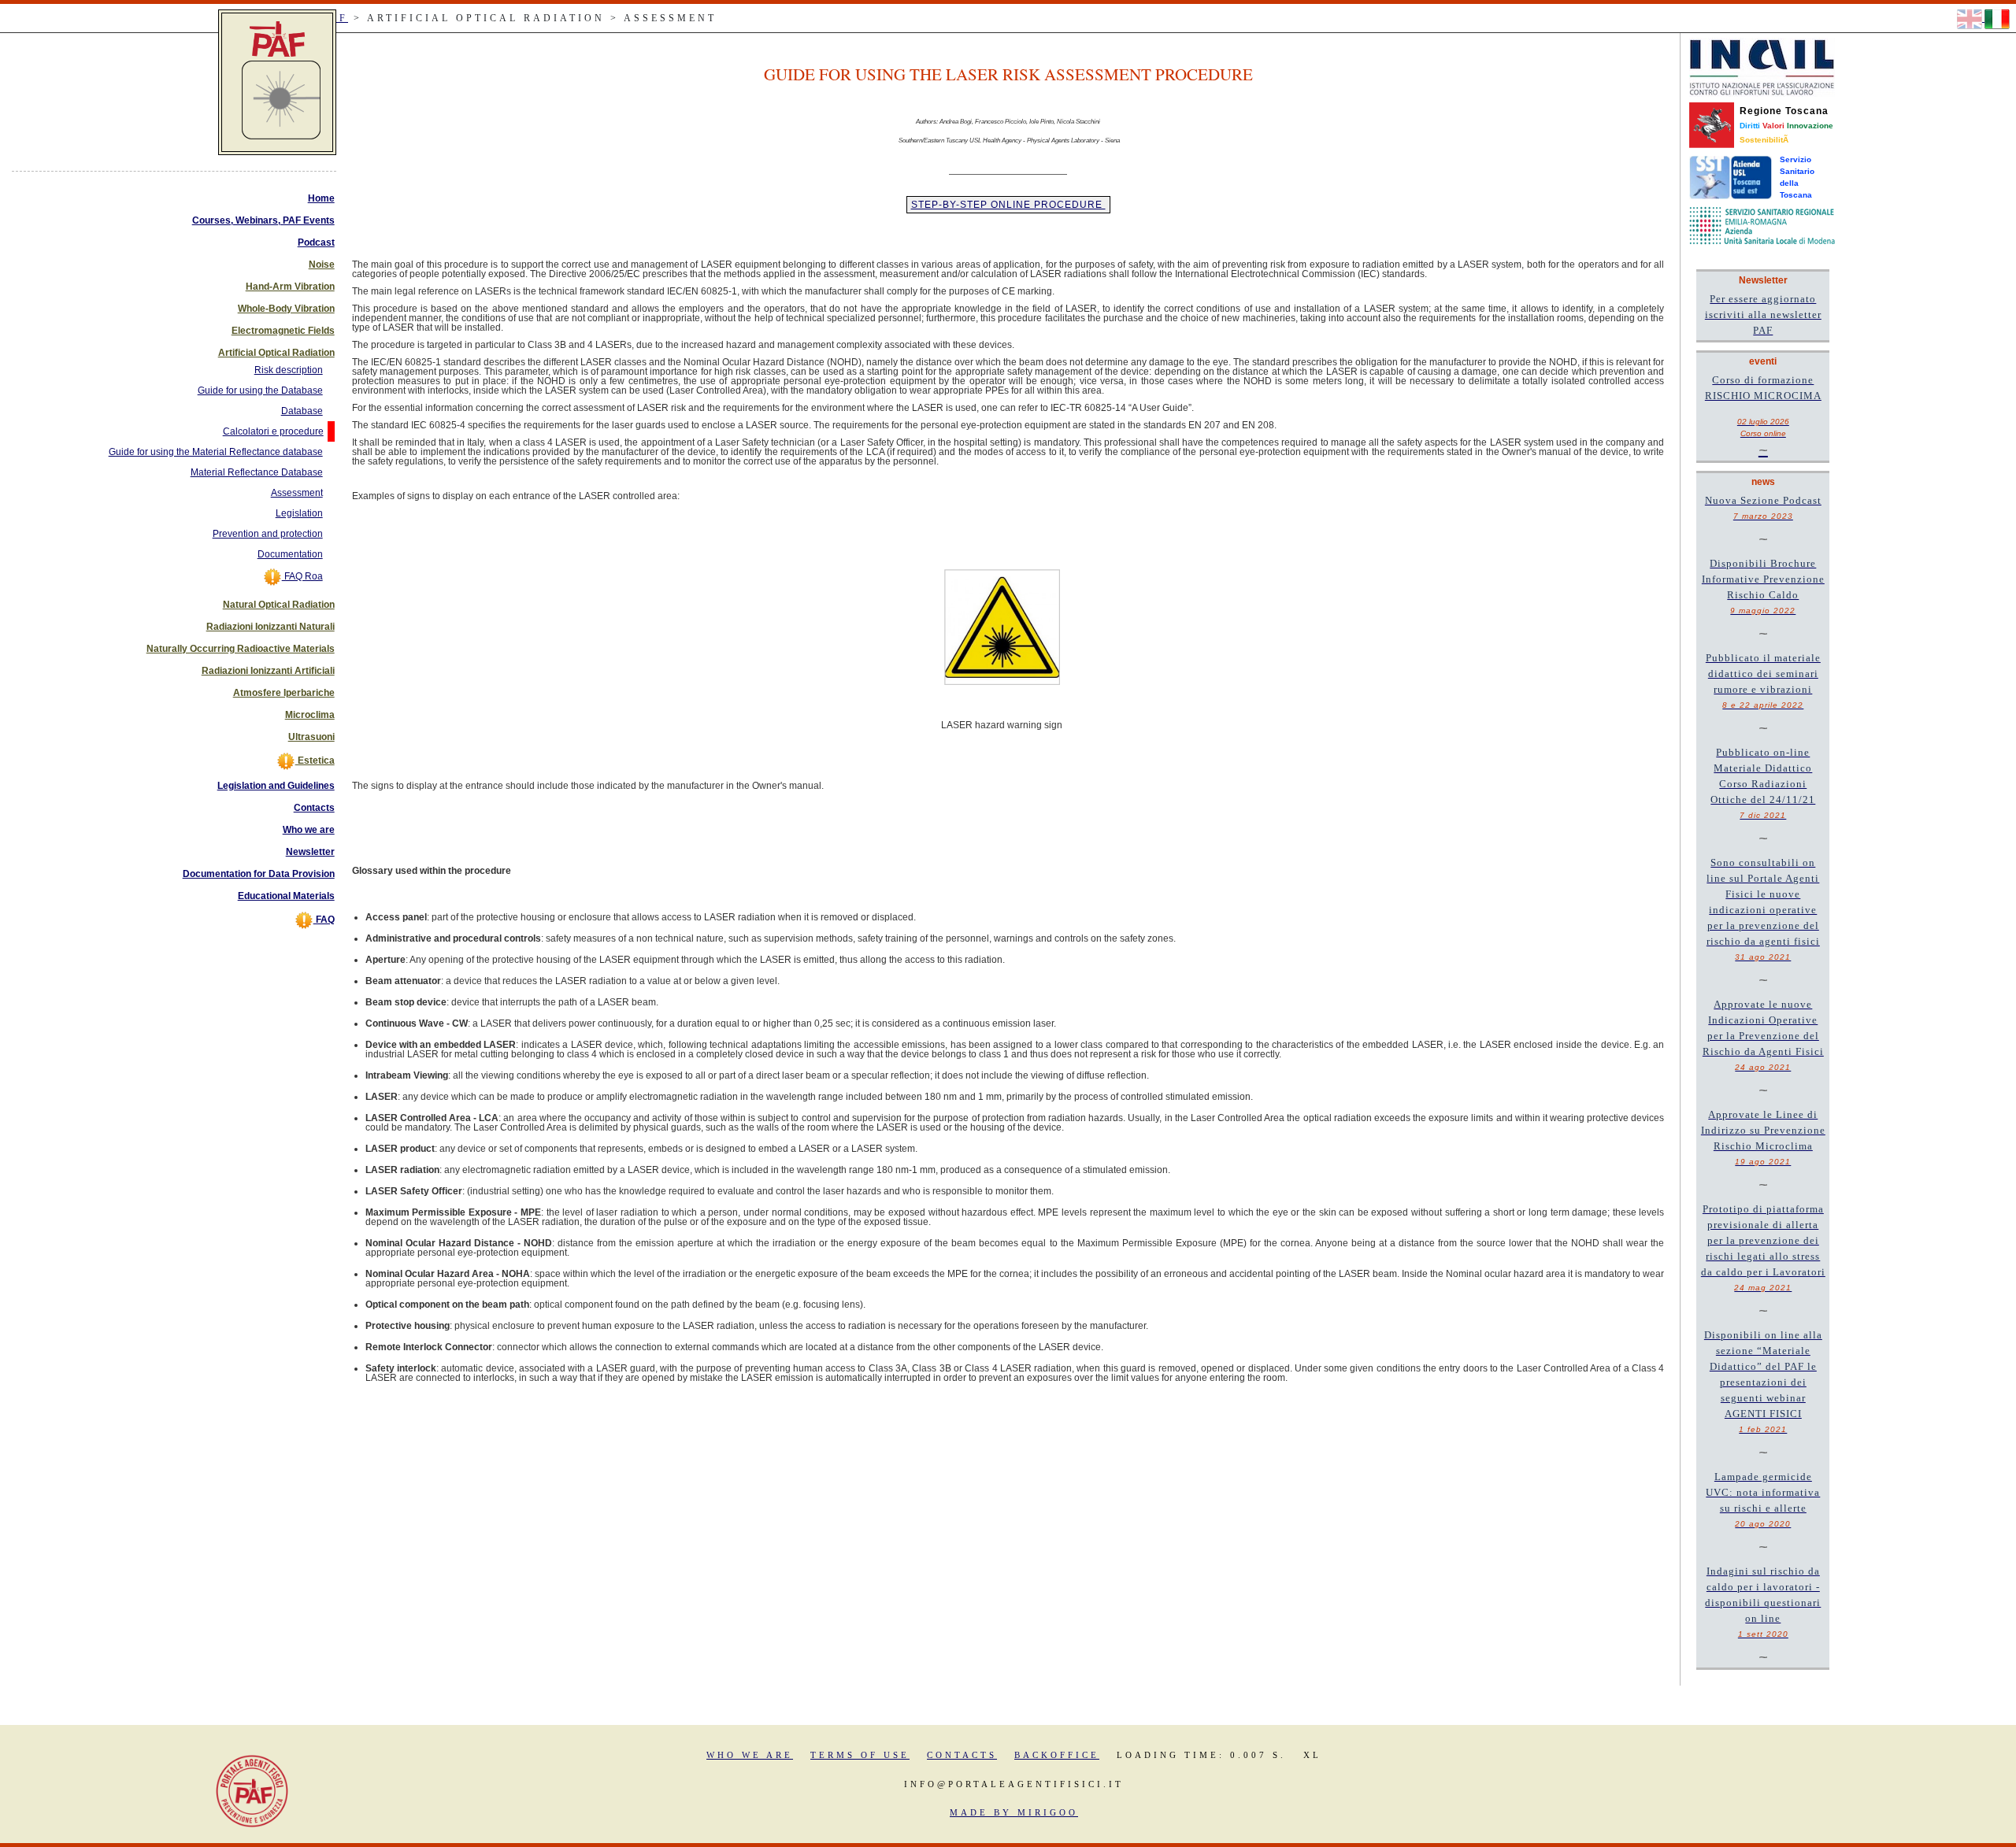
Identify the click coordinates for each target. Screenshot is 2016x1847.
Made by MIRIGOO (1014, 1812)
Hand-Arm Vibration (290, 287)
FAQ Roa (302, 576)
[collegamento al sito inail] (1762, 67)
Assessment (297, 493)
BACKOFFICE (1057, 1755)
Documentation (290, 554)
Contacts (314, 808)
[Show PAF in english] (1971, 18)
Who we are (309, 830)
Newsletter (310, 852)
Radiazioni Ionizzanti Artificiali (268, 671)
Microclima (310, 715)
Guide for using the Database (260, 390)
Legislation (299, 513)
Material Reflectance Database (257, 472)
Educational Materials (286, 896)
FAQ (324, 920)
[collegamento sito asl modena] (1762, 225)
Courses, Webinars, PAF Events (263, 220)
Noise (322, 265)
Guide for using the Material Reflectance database (216, 452)
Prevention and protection (268, 534)
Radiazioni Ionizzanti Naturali (271, 627)
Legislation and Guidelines (276, 786)
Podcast (316, 242)
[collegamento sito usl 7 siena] (1731, 177)
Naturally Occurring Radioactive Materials (241, 649)
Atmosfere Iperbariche (284, 693)
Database (302, 411)
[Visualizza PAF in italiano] (1997, 18)
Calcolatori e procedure (273, 431)
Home (321, 198)
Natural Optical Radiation (279, 605)
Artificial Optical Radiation (276, 353)
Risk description (289, 370)
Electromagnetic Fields (283, 331)
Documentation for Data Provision (259, 874)
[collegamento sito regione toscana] (1712, 124)
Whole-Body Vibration (286, 309)
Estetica (315, 761)
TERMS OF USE (860, 1755)
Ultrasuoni (311, 737)
